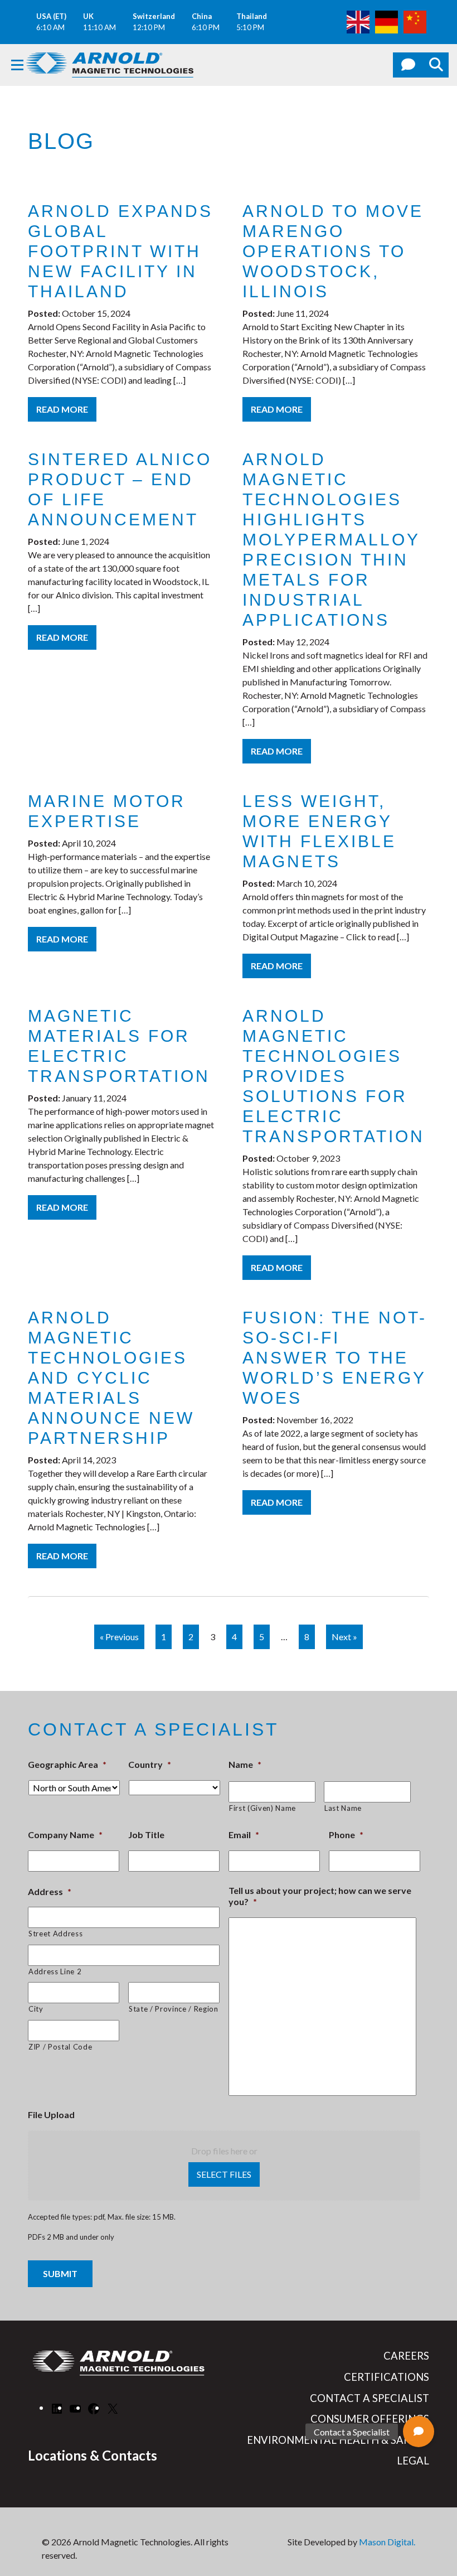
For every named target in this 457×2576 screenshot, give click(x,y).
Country (150, 1764)
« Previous (119, 1637)
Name (245, 1764)
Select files (224, 2174)
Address (50, 1891)
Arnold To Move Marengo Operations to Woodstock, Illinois (333, 251)
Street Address (55, 1934)
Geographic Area (67, 1764)
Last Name (343, 1808)
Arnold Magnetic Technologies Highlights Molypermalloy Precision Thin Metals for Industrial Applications (331, 540)
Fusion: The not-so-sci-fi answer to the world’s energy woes (335, 1358)
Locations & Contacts (93, 2455)
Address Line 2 (55, 1971)
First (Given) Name (262, 1808)
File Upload (51, 2115)
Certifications (386, 2377)
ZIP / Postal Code (60, 2047)
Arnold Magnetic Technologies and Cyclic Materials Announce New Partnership (111, 1378)
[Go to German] (386, 21)
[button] (419, 2432)
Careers (406, 2356)
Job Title (146, 1835)
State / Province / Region (174, 2009)
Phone (346, 1835)
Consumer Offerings (370, 2419)
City (36, 2009)
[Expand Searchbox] (436, 65)
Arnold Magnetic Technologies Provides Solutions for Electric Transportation (334, 1076)
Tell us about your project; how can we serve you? (320, 1896)
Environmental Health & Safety (338, 2440)
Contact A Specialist (370, 2398)
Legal (413, 2461)
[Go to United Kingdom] (358, 21)
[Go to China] (415, 21)
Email (244, 1835)
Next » (344, 1637)
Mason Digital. (387, 2542)
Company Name (65, 1835)
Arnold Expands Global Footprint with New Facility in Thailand (120, 251)
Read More (62, 409)
